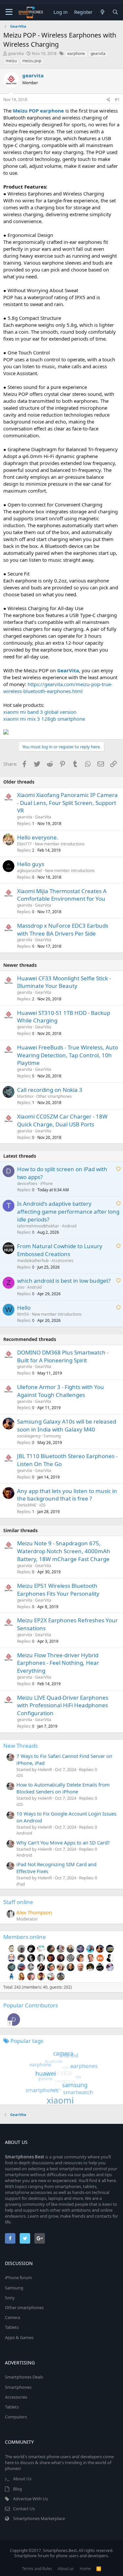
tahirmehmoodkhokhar (38, 1226)
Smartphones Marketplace (39, 2518)
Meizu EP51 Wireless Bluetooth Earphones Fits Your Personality (58, 1590)
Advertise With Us (31, 2499)
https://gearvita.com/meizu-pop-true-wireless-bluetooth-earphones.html (58, 688)
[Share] (108, 100)
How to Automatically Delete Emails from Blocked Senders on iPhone (63, 1788)
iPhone (47, 1184)
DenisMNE (27, 1505)
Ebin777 (24, 844)
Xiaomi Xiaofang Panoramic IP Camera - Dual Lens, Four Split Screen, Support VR (67, 803)
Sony (10, 2298)
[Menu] (9, 12)
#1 (117, 100)
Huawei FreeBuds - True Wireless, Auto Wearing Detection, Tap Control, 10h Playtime (68, 1055)
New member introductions (60, 844)
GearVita (43, 817)
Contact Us (24, 2509)
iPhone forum (18, 2278)
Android (69, 1226)
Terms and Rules (37, 2569)
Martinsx (25, 1096)
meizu (11, 61)
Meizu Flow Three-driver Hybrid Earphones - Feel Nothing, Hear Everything (58, 1663)
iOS (42, 1505)
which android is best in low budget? (64, 1281)
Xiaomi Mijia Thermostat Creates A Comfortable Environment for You (62, 895)
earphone (76, 53)
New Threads (20, 1746)
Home (85, 2569)
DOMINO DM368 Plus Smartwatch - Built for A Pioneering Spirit (63, 1356)
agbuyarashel (30, 871)
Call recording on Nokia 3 (50, 1090)
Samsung (52, 1436)
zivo (21, 1287)
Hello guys (31, 864)
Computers (16, 2417)
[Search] (115, 12)
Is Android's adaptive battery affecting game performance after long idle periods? (68, 1211)
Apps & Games (19, 2337)
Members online (25, 1937)
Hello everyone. (38, 837)
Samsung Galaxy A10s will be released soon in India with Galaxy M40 (67, 1425)
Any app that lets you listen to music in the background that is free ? (67, 1495)
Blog (18, 2489)
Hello (24, 1308)
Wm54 (23, 1314)
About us (66, 2569)
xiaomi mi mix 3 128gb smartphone (44, 719)
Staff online (18, 1902)
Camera (12, 2317)
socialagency (29, 1436)
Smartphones (18, 2387)
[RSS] (99, 2569)
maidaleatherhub (33, 1261)
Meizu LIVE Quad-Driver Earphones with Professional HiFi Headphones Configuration (63, 1705)
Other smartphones (54, 1096)
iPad (21, 1884)
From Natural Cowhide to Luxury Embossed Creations (60, 1250)
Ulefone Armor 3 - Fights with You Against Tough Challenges (61, 1391)
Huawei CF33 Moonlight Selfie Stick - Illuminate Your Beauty (64, 982)
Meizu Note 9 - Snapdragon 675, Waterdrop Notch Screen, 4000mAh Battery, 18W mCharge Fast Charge (64, 1551)
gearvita (16, 53)
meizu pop (32, 61)
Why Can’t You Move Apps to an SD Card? (63, 1842)
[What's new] (102, 12)
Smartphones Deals (24, 2377)
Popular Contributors (31, 2005)
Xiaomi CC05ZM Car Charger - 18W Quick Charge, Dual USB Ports (62, 1120)
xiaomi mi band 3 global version (40, 712)
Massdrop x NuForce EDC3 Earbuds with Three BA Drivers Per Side (63, 929)
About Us (22, 2479)
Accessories (62, 1261)
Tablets (12, 2327)
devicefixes (27, 1184)
